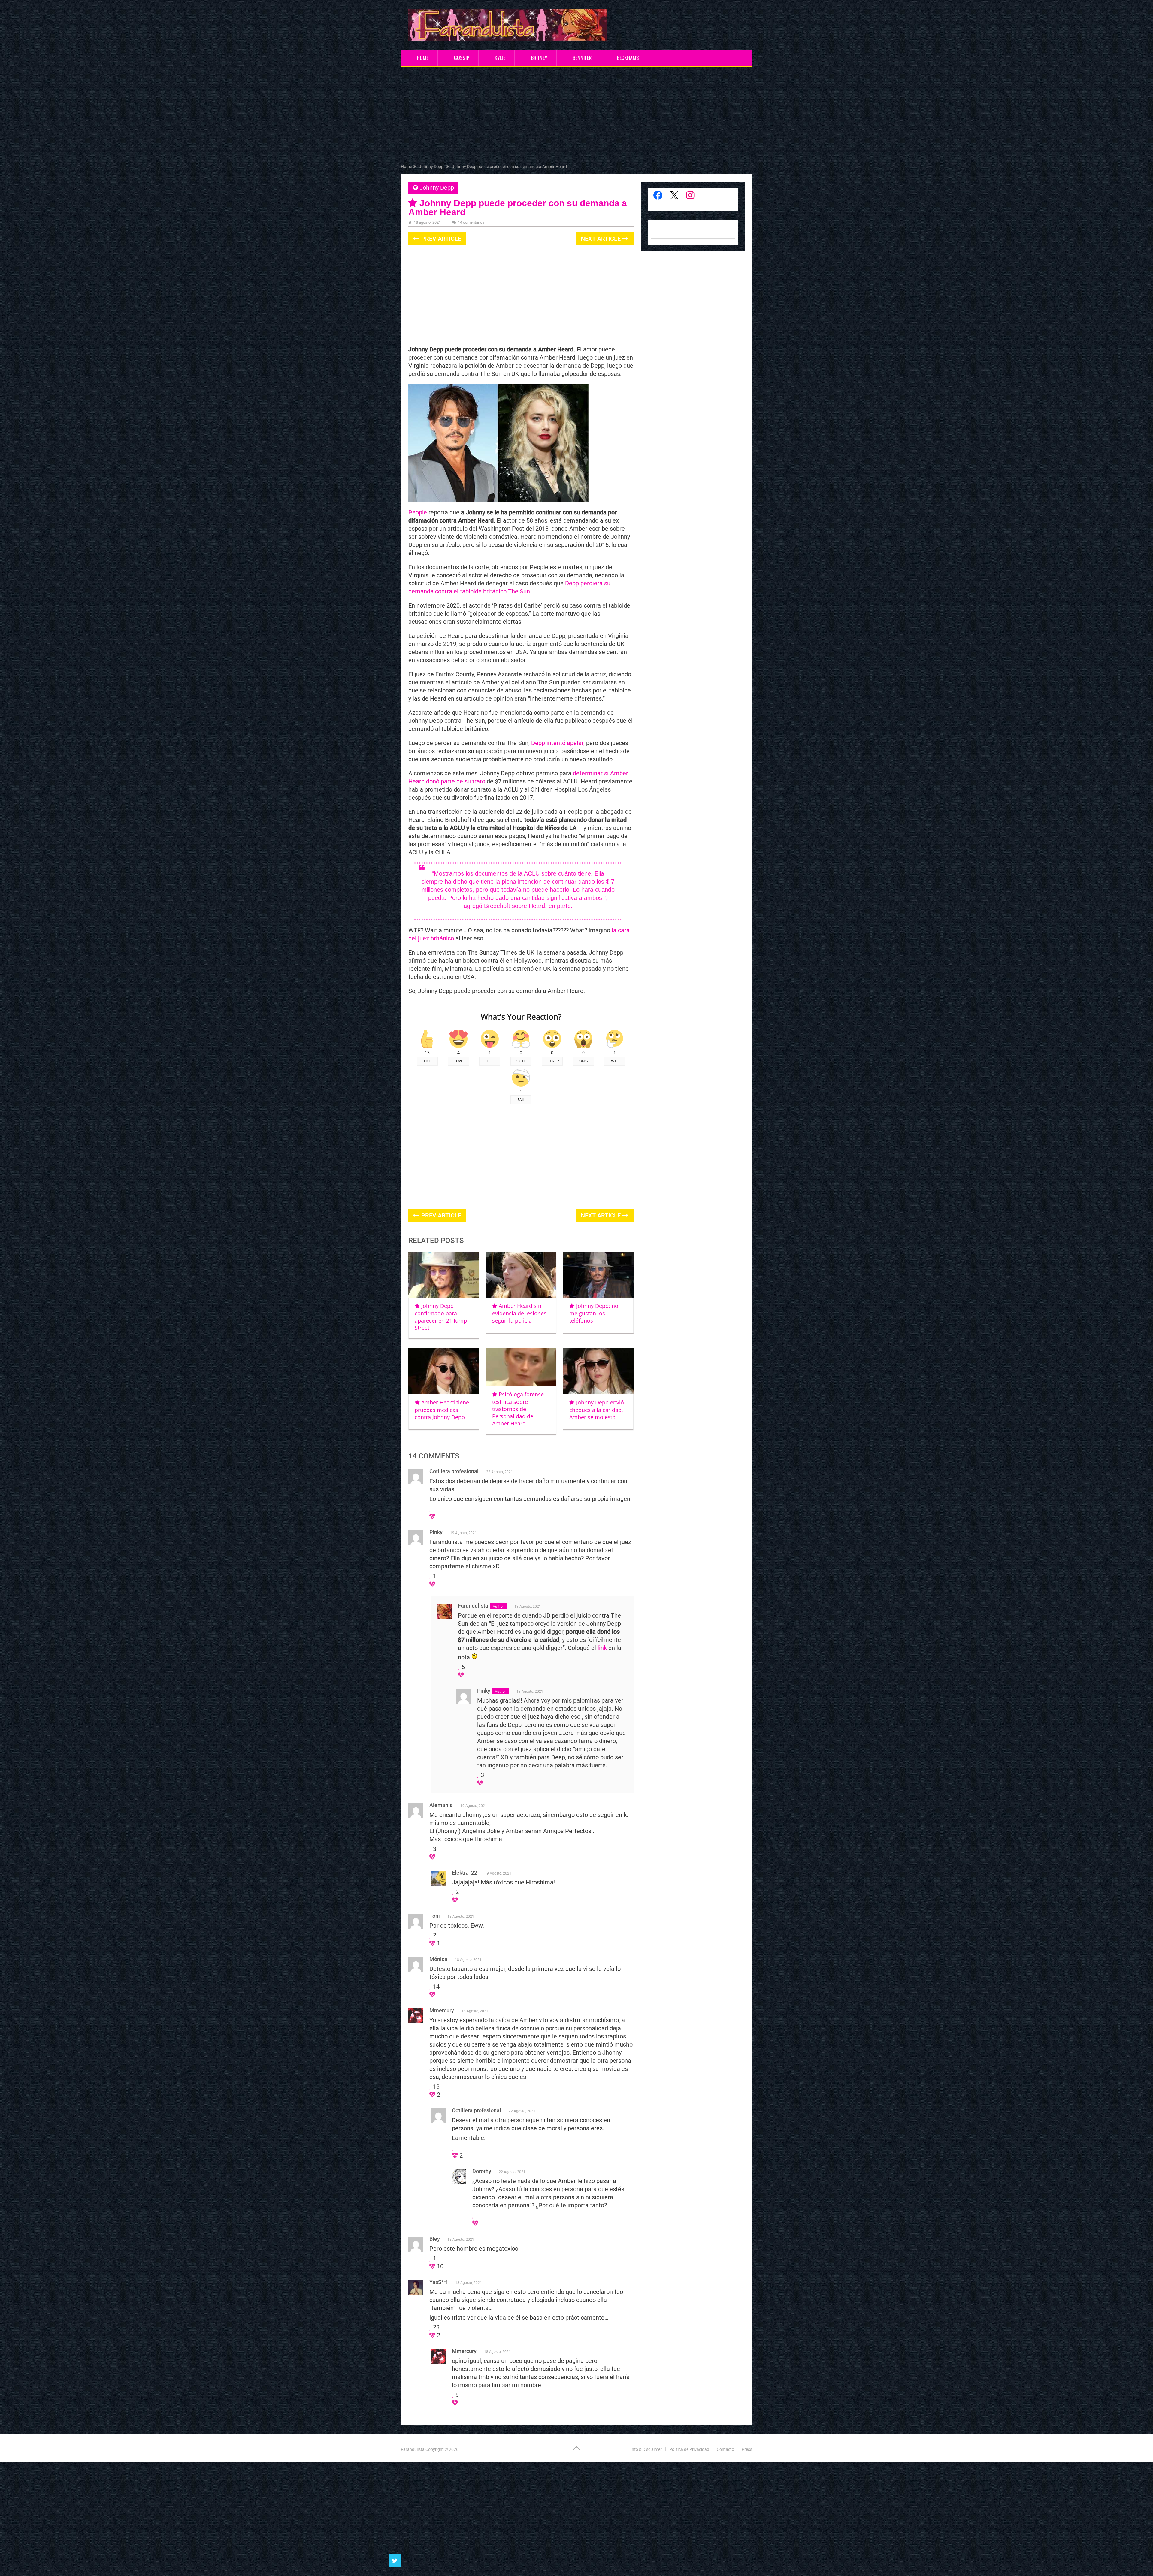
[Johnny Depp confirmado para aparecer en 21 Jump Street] (444, 1275)
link (602, 1648)
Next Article (601, 239)
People (418, 512)
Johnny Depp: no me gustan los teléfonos (594, 1313)
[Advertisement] (576, 117)
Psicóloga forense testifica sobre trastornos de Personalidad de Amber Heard (518, 1409)
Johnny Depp (437, 188)
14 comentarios (471, 222)
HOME (423, 58)
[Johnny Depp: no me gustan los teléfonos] (598, 1275)
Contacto (725, 2449)
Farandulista (413, 2449)
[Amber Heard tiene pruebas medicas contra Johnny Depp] (444, 1371)
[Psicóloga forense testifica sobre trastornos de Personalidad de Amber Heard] (521, 1367)
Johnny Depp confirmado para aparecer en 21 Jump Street (441, 1317)
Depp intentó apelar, (558, 743)
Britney (539, 58)
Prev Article (440, 239)
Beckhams (628, 58)
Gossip (462, 58)
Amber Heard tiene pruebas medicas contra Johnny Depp (442, 1410)
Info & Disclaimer (646, 2449)
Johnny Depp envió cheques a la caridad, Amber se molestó (596, 1410)
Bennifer (582, 58)
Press (747, 2449)
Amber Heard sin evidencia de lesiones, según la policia (520, 1313)
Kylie (500, 58)
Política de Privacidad (689, 2449)
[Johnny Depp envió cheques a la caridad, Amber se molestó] (598, 1371)
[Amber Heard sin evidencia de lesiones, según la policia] (521, 1275)
